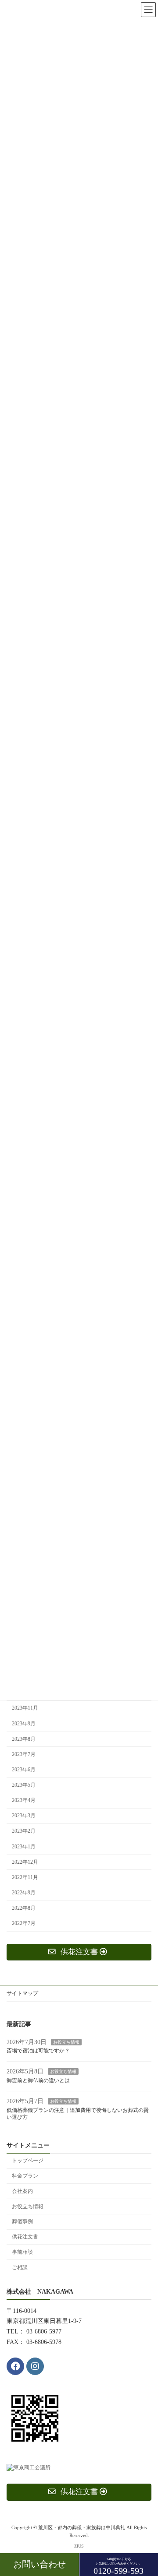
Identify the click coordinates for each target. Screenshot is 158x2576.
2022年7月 (24, 1923)
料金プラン (25, 2176)
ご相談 (20, 2267)
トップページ (28, 2161)
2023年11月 (25, 1708)
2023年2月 (24, 1831)
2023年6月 (24, 1770)
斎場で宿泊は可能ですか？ (38, 2051)
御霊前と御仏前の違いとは (38, 2080)
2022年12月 (25, 1862)
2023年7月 (24, 1754)
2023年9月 (24, 1724)
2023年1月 (24, 1847)
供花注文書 (25, 2237)
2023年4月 (24, 1800)
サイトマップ (22, 1993)
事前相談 (22, 2252)
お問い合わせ (39, 2564)
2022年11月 (25, 1877)
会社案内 (22, 2191)
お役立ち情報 (66, 2042)
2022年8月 (24, 1908)
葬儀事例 (22, 2222)
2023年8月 (24, 1739)
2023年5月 (24, 1785)
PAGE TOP (145, 2489)
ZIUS (79, 2546)
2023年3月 (24, 1816)
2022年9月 (24, 1893)
